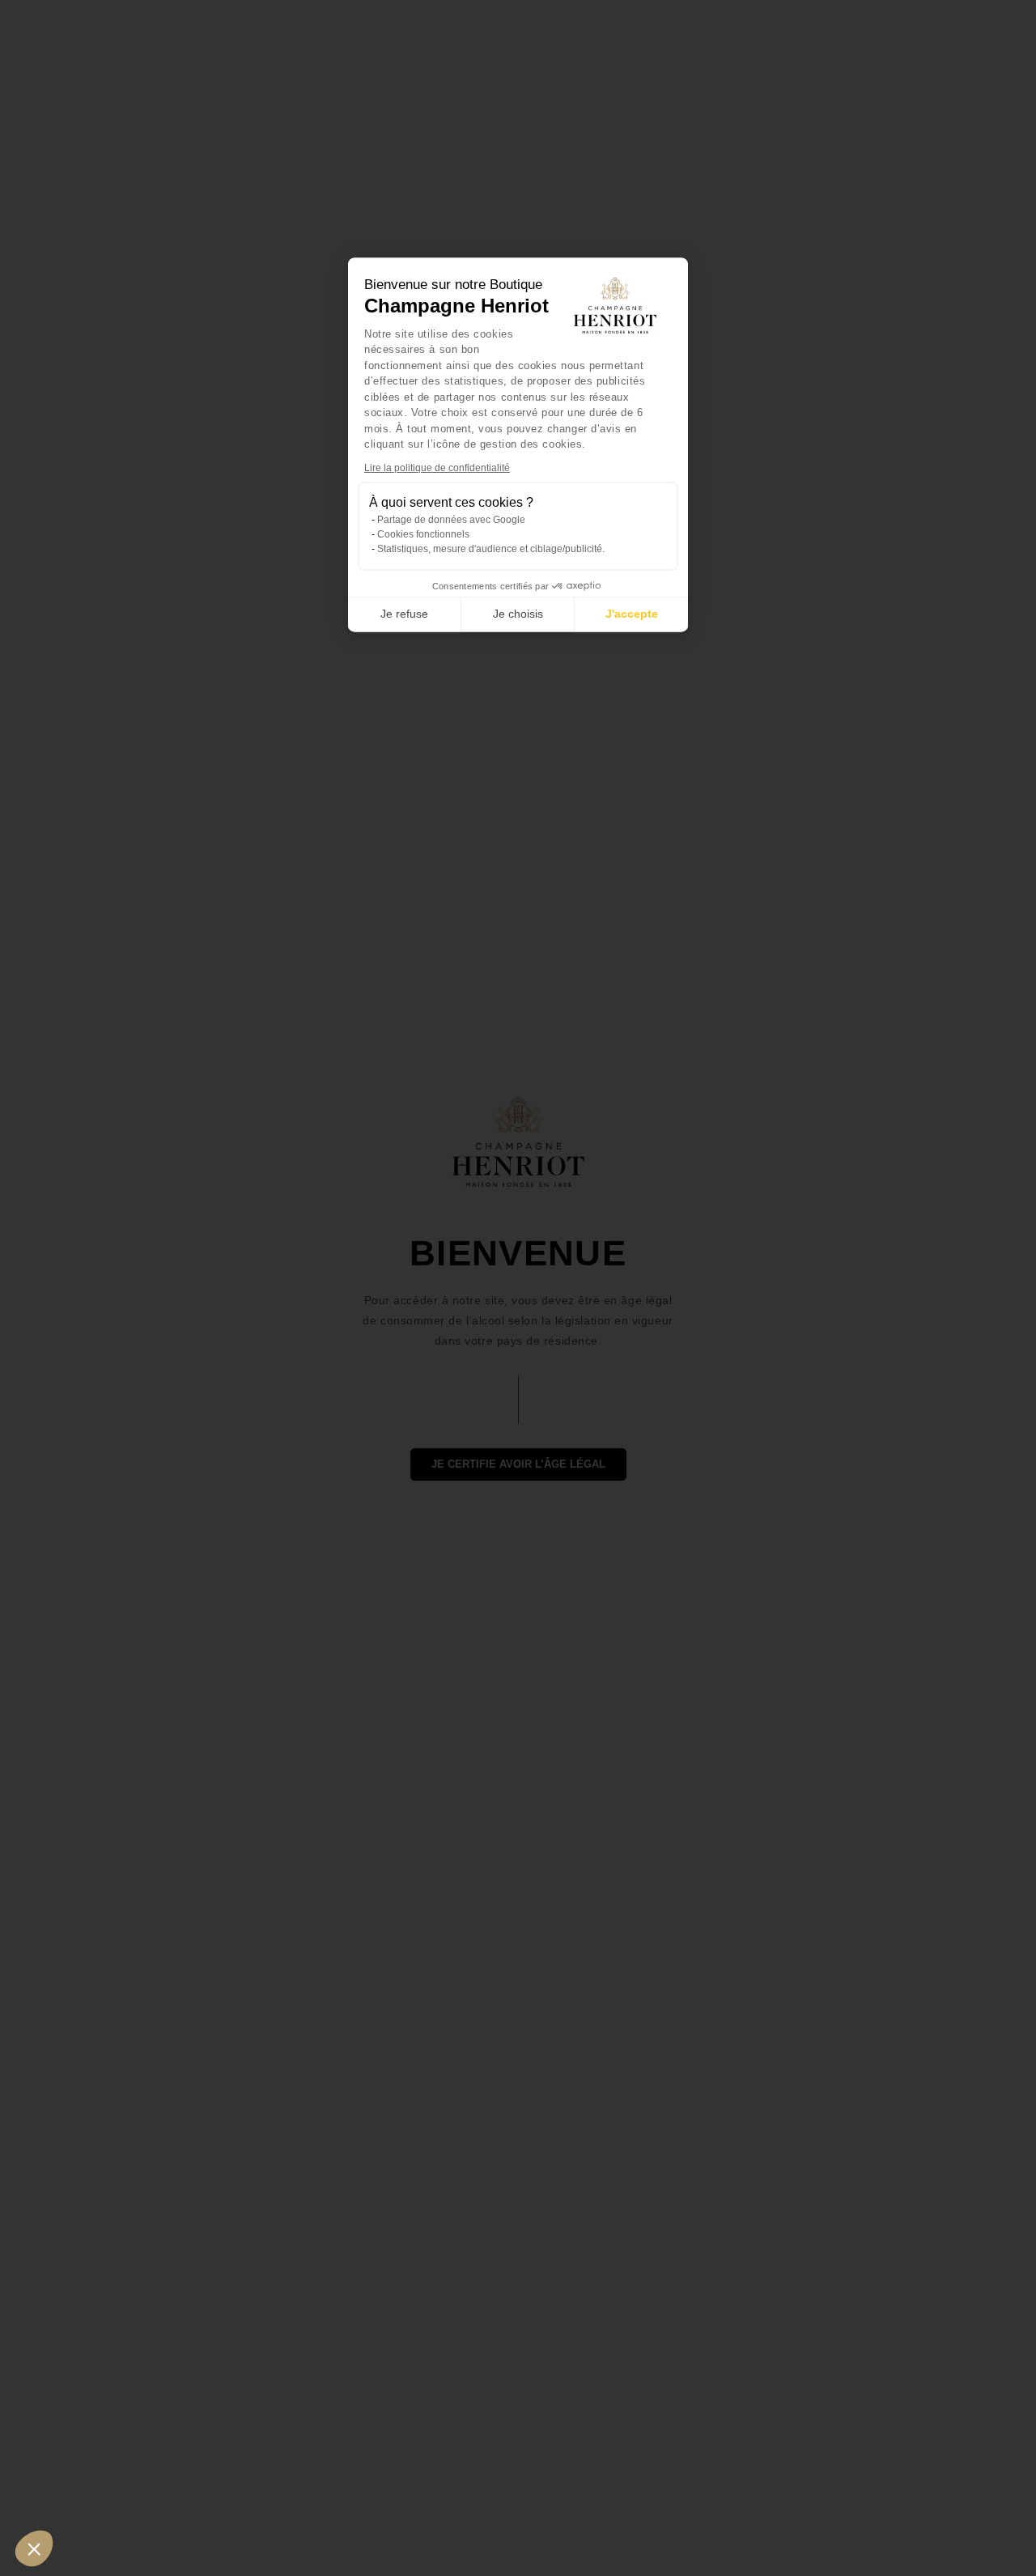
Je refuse (404, 614)
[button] (34, 2548)
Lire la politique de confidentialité (437, 468)
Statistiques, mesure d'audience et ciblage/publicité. (491, 549)
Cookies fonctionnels (423, 534)
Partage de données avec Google (451, 520)
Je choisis (518, 614)
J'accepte (632, 614)
